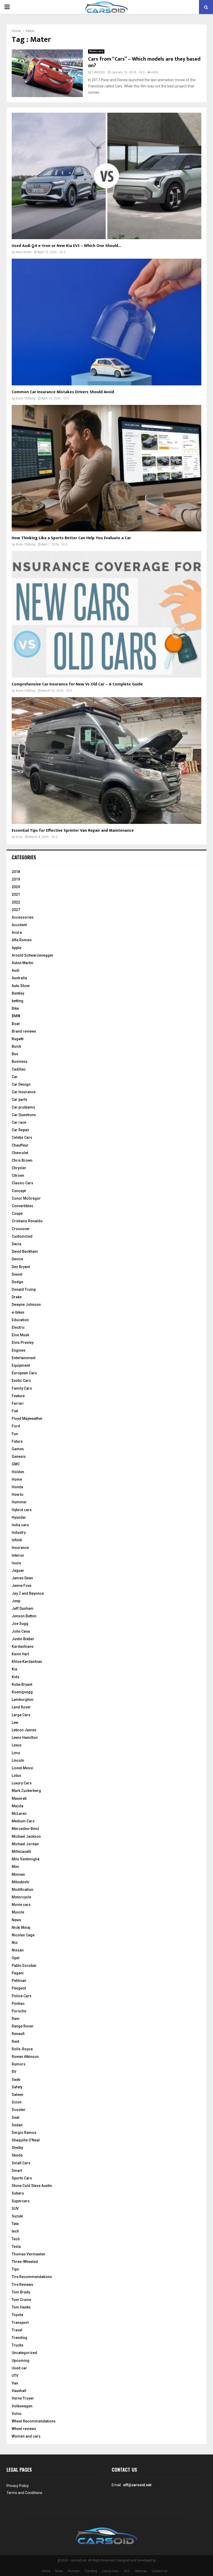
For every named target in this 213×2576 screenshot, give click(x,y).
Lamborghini (23, 1700)
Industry (19, 1532)
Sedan (17, 2125)
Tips (15, 2269)
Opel (16, 1958)
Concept (19, 1191)
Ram (16, 2019)
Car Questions (24, 1115)
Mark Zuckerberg (26, 1791)
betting (18, 1001)
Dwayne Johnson (26, 1305)
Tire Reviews (22, 2285)
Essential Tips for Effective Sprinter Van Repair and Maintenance (73, 831)
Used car (19, 2368)
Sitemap (141, 2571)
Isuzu (16, 1563)
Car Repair (21, 1130)
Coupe (17, 1213)
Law (15, 1722)
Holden (18, 1472)
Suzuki (17, 2216)
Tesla (16, 2247)
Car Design (21, 1084)
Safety (17, 2087)
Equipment (21, 1365)
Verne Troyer (23, 2398)
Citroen (18, 1175)
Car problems (23, 1107)
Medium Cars (23, 1821)
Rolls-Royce (22, 2049)
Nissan (18, 1950)
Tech (16, 2239)
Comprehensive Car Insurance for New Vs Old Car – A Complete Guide (77, 684)
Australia (19, 978)
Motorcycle (21, 1897)
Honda (17, 1487)
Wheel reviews (24, 2429)
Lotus (16, 1776)
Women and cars (26, 2436)
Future (17, 1441)
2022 (16, 902)
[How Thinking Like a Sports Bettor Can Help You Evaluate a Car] (106, 468)
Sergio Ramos (24, 2133)
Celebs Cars (22, 1137)
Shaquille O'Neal (26, 2140)
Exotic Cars (21, 1381)
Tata (15, 2224)
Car (15, 1077)
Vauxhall (19, 2391)
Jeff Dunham (23, 1608)
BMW (16, 1016)
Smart (17, 2171)
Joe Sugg (20, 1624)
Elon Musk (20, 1335)
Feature (18, 1396)
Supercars (21, 2201)
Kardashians (23, 1646)
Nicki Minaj (21, 1928)
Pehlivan (19, 1981)
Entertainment (24, 1358)
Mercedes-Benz (25, 1829)
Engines (19, 1350)
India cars (20, 1525)
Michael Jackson (26, 1836)
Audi (16, 970)
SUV (15, 2209)
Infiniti (17, 1540)
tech (15, 2231)
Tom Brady (21, 2292)
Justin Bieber (23, 1639)
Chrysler (19, 1168)
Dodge (17, 1282)
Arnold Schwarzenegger (33, 955)
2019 (16, 879)
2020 (16, 887)
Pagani (18, 1973)
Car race (19, 1122)
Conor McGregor (26, 1198)
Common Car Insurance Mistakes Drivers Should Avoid (63, 392)
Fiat (15, 1411)
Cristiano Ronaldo (27, 1221)
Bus (15, 1054)
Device (17, 1259)
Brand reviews (24, 1031)
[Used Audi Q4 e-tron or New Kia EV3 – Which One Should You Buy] (106, 176)
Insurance (20, 1548)
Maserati (19, 1798)
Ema (19, 837)
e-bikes (18, 1312)
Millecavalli (21, 1852)
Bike (15, 1008)
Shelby (17, 2148)
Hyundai (19, 1517)
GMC (16, 1464)
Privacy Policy (18, 2486)
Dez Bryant (21, 1267)
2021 (16, 894)
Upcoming (21, 2361)
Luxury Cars (22, 1783)
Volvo (17, 2414)
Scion (17, 2102)
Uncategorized (24, 2353)
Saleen (18, 2095)
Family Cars (22, 1388)
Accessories (23, 917)
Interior (18, 1555)
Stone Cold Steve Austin (32, 2186)
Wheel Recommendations (34, 2421)
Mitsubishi (21, 1882)
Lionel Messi (22, 1768)
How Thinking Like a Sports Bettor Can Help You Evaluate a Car (71, 538)
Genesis (19, 1456)
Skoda (17, 2155)
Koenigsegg (22, 1692)
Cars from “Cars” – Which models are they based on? (144, 62)
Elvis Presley (23, 1343)
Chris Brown (22, 1160)
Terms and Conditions (24, 2493)
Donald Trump (24, 1289)
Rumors (19, 2064)
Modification (22, 1890)
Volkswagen (22, 2406)
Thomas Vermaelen (28, 2254)
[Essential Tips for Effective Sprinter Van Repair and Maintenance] (106, 761)
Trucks (18, 2345)
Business (20, 1061)
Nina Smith (24, 252)
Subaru (18, 2193)
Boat (16, 1024)
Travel (17, 2330)
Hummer (19, 1502)
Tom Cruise (21, 2300)
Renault (18, 2034)
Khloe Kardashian (27, 1662)
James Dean (22, 1578)
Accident (19, 925)
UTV (15, 2376)
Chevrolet (20, 1153)
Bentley (18, 993)
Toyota (17, 2315)
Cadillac (19, 1069)
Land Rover (21, 1707)
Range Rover (23, 2026)
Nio (15, 1943)
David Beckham (25, 1251)
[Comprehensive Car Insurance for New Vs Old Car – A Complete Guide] (106, 614)
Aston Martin (22, 963)
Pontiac (18, 2003)
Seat (15, 2117)
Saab (16, 2079)
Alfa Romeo (22, 940)
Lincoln (18, 1760)
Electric (18, 1327)
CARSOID (99, 72)
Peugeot (19, 1988)
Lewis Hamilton (25, 1738)
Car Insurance (24, 1092)
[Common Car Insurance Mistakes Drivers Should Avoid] (106, 322)
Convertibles (22, 1206)
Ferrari (18, 1403)
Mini (15, 1867)
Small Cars (21, 2163)
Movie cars (96, 51)
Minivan (18, 1874)
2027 (16, 910)
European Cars (24, 1373)
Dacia (16, 1244)
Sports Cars (22, 2178)
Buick (16, 1046)
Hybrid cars (22, 1510)
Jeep (16, 1601)
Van (15, 2383)
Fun (15, 1434)
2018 (16, 872)
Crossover (21, 1229)
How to (18, 1494)
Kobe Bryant (22, 1684)
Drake (17, 1297)
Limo (16, 1753)
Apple (16, 948)
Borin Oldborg (26, 398)
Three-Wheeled (25, 2262)
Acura (17, 932)
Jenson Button (24, 1616)
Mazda (18, 1806)
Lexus (17, 1745)
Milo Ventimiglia (26, 1859)
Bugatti (18, 1039)
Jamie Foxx (22, 1586)
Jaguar (18, 1570)
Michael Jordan (25, 1844)
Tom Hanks (21, 2307)
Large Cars (21, 1715)
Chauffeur (20, 1145)
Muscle (18, 1912)
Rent (15, 2041)
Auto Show (21, 986)
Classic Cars (22, 1183)
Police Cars (22, 1996)
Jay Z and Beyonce (28, 1593)
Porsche (19, 2011)
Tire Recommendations (32, 2277)
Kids (16, 1677)
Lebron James (24, 1730)
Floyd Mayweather (27, 1419)
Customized (22, 1236)
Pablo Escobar (24, 1966)
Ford (16, 1426)
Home (17, 1479)
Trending (19, 2338)
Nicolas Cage (23, 1935)
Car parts (19, 1099)
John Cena (21, 1631)
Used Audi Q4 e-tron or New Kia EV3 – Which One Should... (66, 246)
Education (20, 1320)
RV (14, 2072)
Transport (20, 2323)
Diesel (17, 1274)
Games (18, 1449)
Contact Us (159, 2571)
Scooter (19, 2110)
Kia (14, 1669)
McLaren (19, 1814)
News (16, 1920)
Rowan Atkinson (25, 2057)
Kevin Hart (20, 1654)
